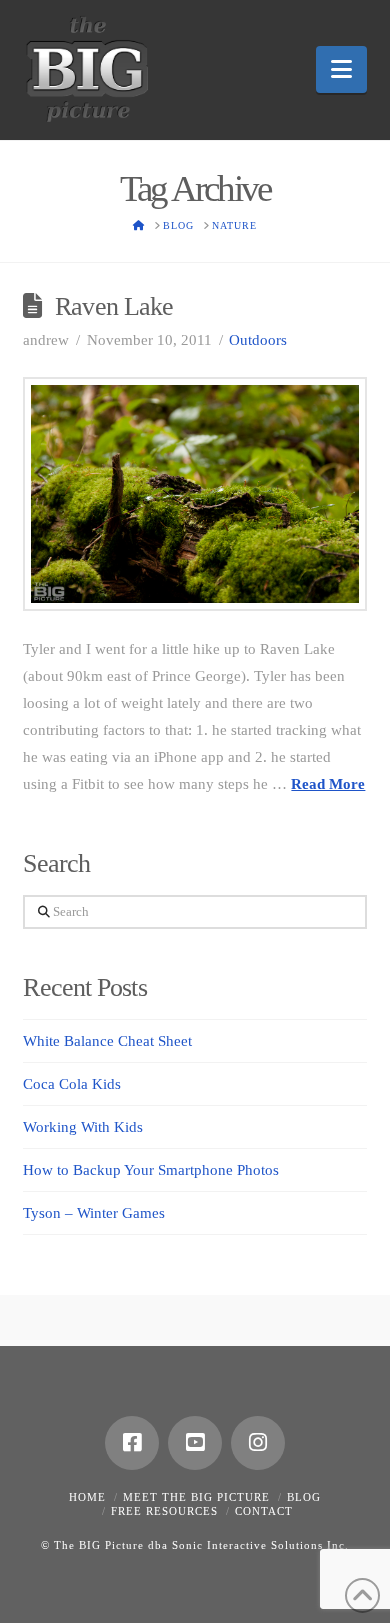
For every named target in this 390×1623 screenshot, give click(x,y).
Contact (264, 1511)
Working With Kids (83, 1127)
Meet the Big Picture (196, 1497)
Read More (328, 784)
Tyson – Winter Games (94, 1213)
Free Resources (164, 1511)
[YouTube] (195, 1443)
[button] (341, 69)
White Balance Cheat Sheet (107, 1041)
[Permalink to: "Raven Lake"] (194, 494)
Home (87, 1497)
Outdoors (258, 340)
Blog (304, 1497)
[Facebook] (132, 1443)
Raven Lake (114, 306)
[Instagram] (258, 1443)
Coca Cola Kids (72, 1084)
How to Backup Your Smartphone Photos (151, 1170)
